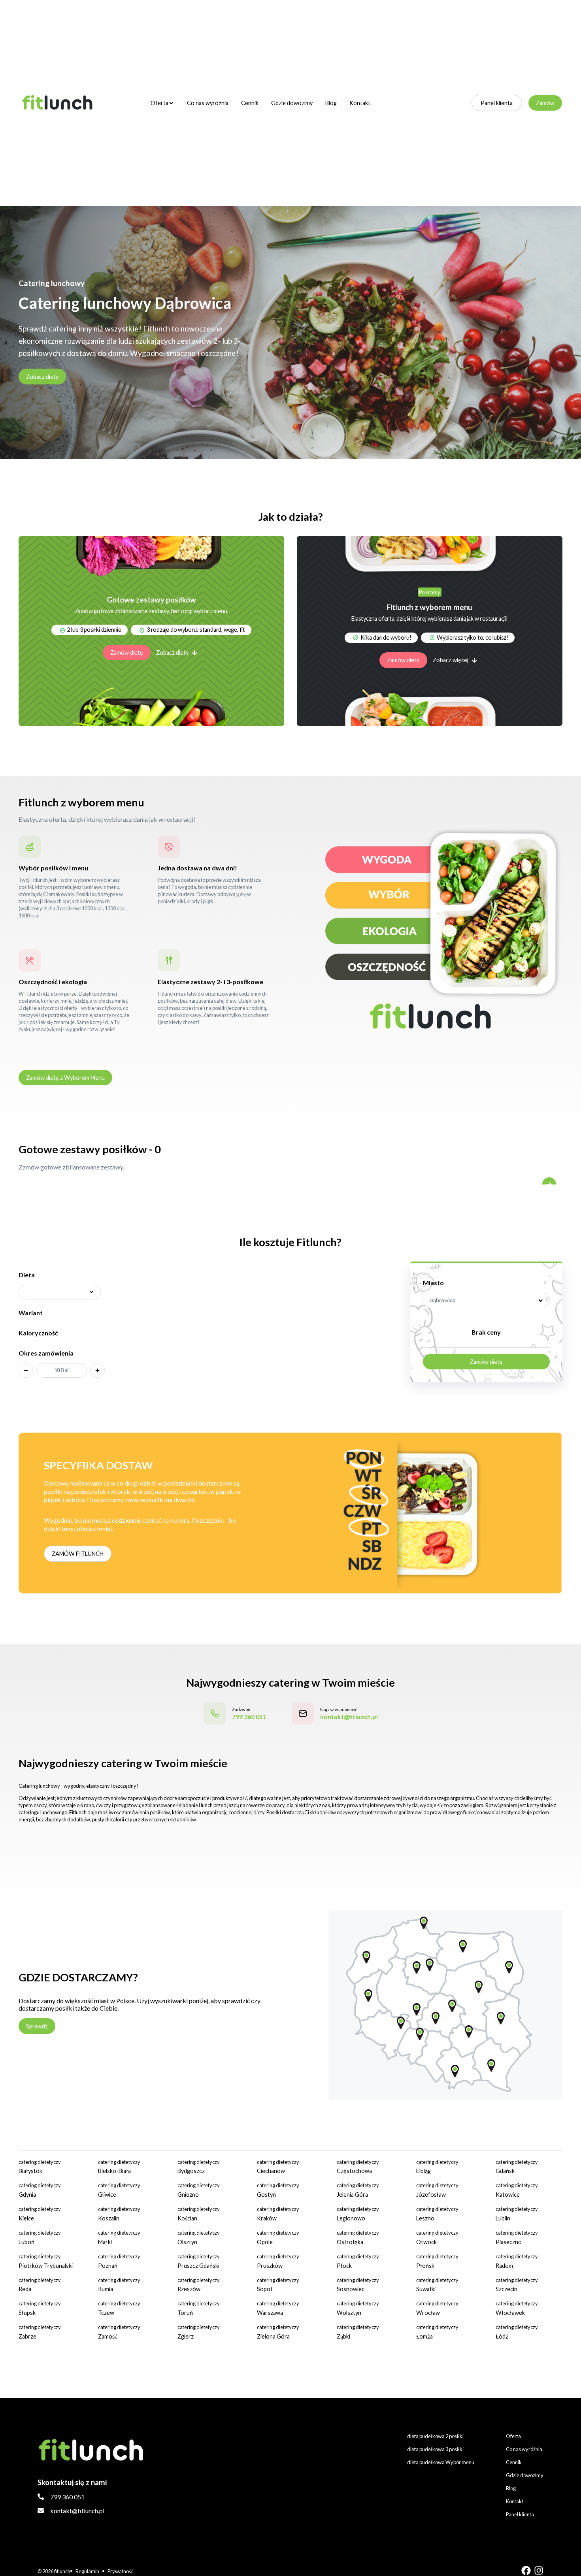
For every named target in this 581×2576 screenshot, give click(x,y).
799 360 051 (67, 2497)
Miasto (433, 1283)
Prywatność (121, 2571)
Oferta (159, 103)
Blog (331, 103)
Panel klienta (497, 103)
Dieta (27, 1275)
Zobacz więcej (451, 660)
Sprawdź (37, 2026)
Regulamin (87, 2571)
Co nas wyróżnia (208, 103)
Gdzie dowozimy (292, 103)
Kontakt (360, 103)
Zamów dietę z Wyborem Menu (65, 1078)
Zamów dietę (127, 652)
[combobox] (486, 1300)
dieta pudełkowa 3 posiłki (435, 2449)
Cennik (250, 103)
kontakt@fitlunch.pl (77, 2511)
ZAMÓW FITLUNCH (78, 1554)
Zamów (545, 103)
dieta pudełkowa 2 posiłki (435, 2436)
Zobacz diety (42, 377)
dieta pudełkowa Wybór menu (441, 2462)
